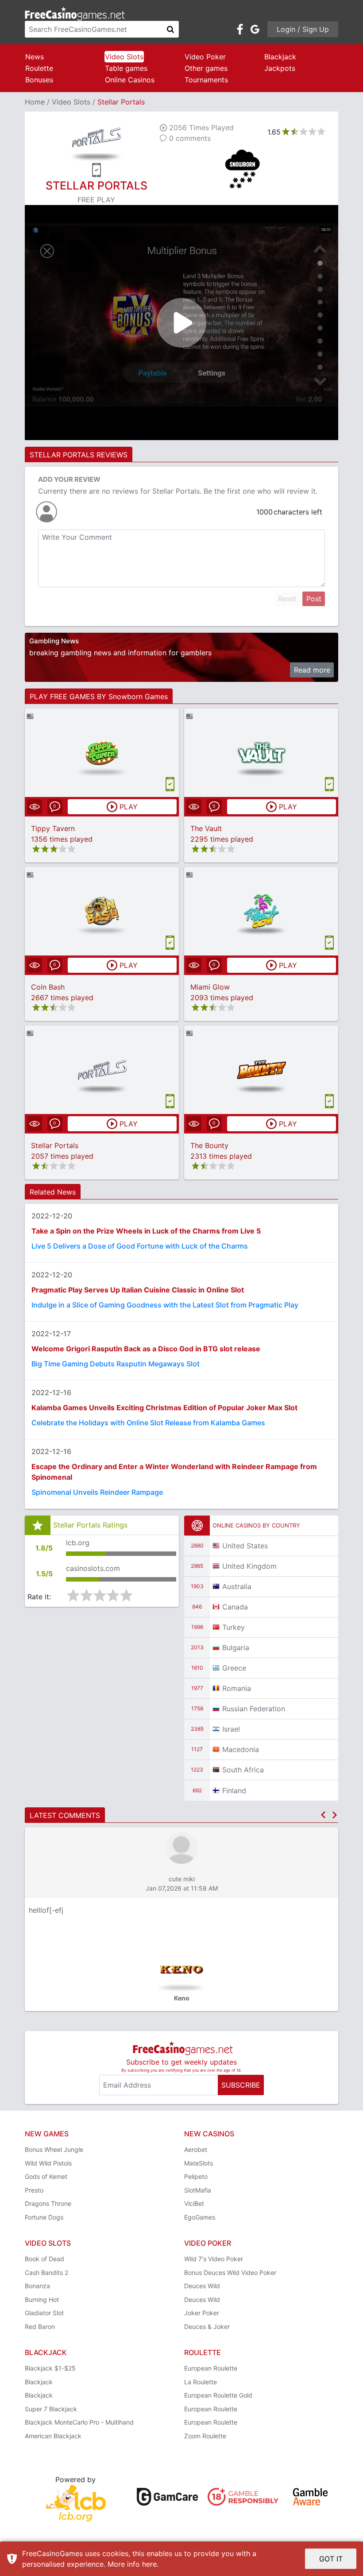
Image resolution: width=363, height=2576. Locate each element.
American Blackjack (53, 2436)
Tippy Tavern (53, 828)
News (35, 57)
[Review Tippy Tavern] (102, 752)
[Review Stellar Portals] (102, 1069)
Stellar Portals (55, 1145)
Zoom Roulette (205, 2436)
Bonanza (37, 2286)
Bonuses (39, 80)
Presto (34, 2190)
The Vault (206, 828)
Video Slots (124, 57)
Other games (206, 68)
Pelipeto (196, 2176)
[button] (323, 1815)
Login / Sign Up (303, 29)
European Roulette (211, 2368)
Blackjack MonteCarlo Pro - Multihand (79, 2422)
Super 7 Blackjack (51, 2409)
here (149, 2564)
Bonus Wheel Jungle (54, 2149)
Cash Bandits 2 (46, 2272)
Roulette (39, 68)
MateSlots (199, 2163)
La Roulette (201, 2382)
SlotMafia (198, 2190)
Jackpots (280, 68)
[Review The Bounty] (261, 1069)
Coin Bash (48, 987)
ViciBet (194, 2203)
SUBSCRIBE (241, 2085)
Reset (287, 599)
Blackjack (280, 57)
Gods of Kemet (46, 2176)
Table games (126, 68)
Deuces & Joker (207, 2327)
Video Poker (205, 57)
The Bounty (209, 1145)
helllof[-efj (46, 1910)
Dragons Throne (48, 2203)
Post (314, 599)
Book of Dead (44, 2259)
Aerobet (196, 2149)
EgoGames (200, 2217)
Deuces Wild (202, 2286)
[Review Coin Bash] (102, 911)
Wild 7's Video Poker (214, 2259)
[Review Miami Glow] (261, 911)
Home (35, 102)
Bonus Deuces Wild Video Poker (230, 2272)
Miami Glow (210, 987)
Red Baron (40, 2327)
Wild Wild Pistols (48, 2163)
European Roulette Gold (218, 2395)
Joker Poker (202, 2313)
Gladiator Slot (44, 2313)
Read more (312, 670)
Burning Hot (42, 2299)
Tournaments (206, 80)
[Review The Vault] (261, 752)
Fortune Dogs (44, 2217)
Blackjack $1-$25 (50, 2368)
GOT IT (331, 2559)
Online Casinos (130, 80)
